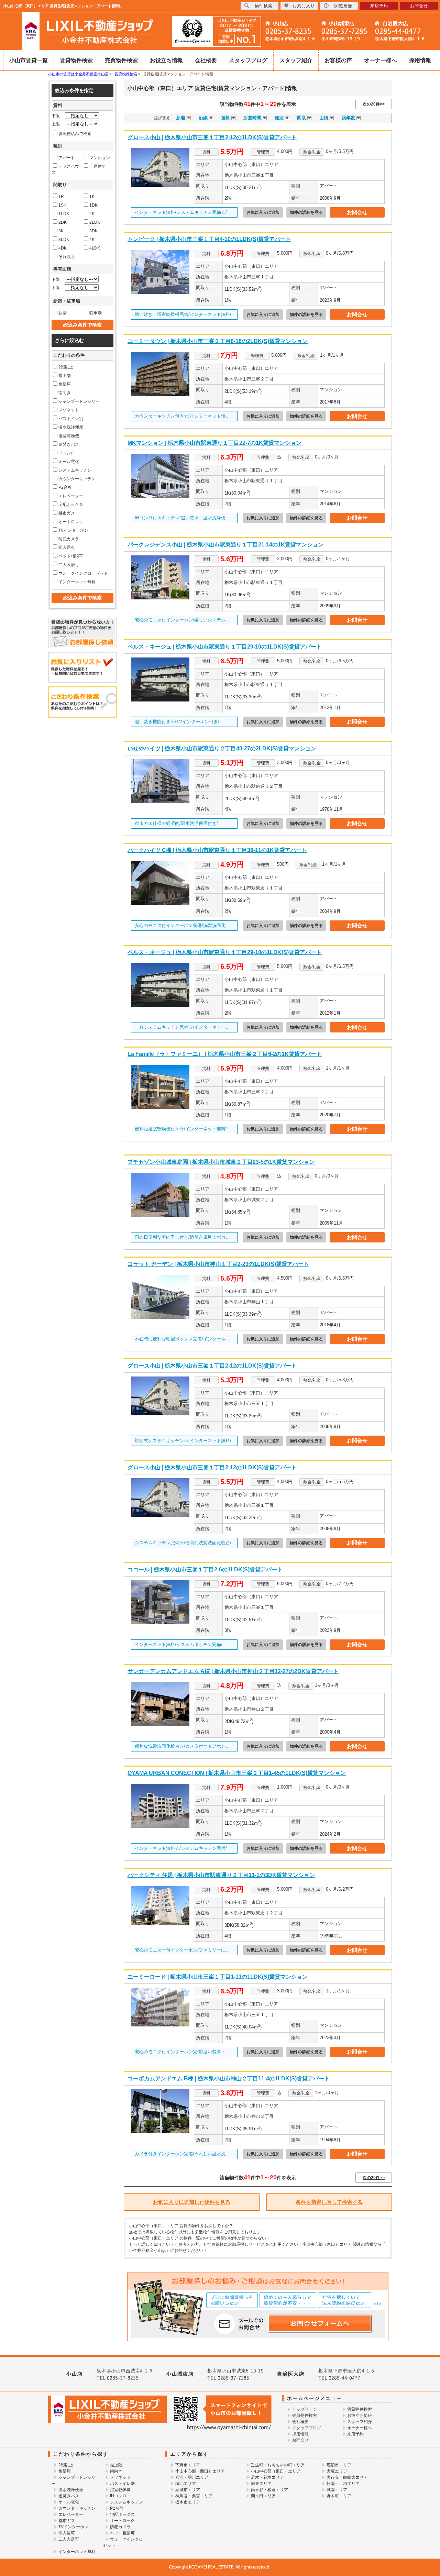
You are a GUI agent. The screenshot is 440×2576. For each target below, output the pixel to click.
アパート (67, 158)
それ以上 (67, 257)
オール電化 (69, 462)
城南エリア (337, 2490)
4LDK (95, 248)
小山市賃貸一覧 (29, 60)
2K (92, 214)
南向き (65, 393)
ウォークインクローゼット (83, 573)
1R (61, 197)
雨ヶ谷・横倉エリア (269, 2490)
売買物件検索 (121, 60)
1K (92, 197)
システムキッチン (75, 470)
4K (92, 240)
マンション (100, 158)
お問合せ (357, 212)
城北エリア (186, 2484)
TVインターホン (73, 530)
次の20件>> (374, 104)
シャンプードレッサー (79, 401)
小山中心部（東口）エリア (276, 2471)
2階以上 (66, 367)
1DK (93, 205)
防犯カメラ (69, 539)
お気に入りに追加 (263, 212)
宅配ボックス (71, 505)
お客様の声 (338, 60)
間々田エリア (263, 2496)
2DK (63, 222)
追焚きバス (69, 444)
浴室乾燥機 (69, 436)
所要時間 (253, 118)
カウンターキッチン (77, 479)
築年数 (349, 118)
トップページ (305, 2409)
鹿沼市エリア (339, 2465)
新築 (63, 313)
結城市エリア (188, 2490)
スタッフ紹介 (296, 60)
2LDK (95, 222)
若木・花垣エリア (267, 2477)
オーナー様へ (381, 60)
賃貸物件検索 (76, 60)
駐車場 (96, 313)
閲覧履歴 (343, 6)
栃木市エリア (188, 2502)
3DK (93, 231)
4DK (63, 248)
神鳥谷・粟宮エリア (194, 2496)
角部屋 (65, 384)
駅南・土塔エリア (343, 2484)
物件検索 (264, 6)
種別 (280, 118)
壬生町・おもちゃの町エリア (278, 2465)
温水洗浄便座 (71, 427)
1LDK (64, 214)
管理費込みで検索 (75, 134)
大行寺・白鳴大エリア (347, 2477)
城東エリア (261, 2484)
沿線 (204, 118)
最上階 (65, 376)
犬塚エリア (337, 2471)
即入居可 (67, 548)
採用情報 (420, 60)
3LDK (64, 240)
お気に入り (304, 6)
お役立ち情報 (166, 60)
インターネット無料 (77, 582)
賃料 (226, 118)
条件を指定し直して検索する (329, 2202)
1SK (62, 205)
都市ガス (67, 513)
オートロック (71, 522)
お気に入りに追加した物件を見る (192, 2202)
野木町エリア (339, 2496)
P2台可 (65, 487)
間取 (302, 118)
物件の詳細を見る (306, 212)
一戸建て (98, 166)
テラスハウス (65, 169)
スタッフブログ (248, 60)
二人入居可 (69, 565)
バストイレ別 (71, 419)
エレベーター (71, 496)
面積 (324, 118)
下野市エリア (188, 2465)
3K (61, 231)
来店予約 (355, 2434)
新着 (181, 118)
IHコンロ (67, 453)
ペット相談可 (71, 556)
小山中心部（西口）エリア (200, 2471)
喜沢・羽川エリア (192, 2477)
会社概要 (206, 60)
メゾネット (69, 410)
